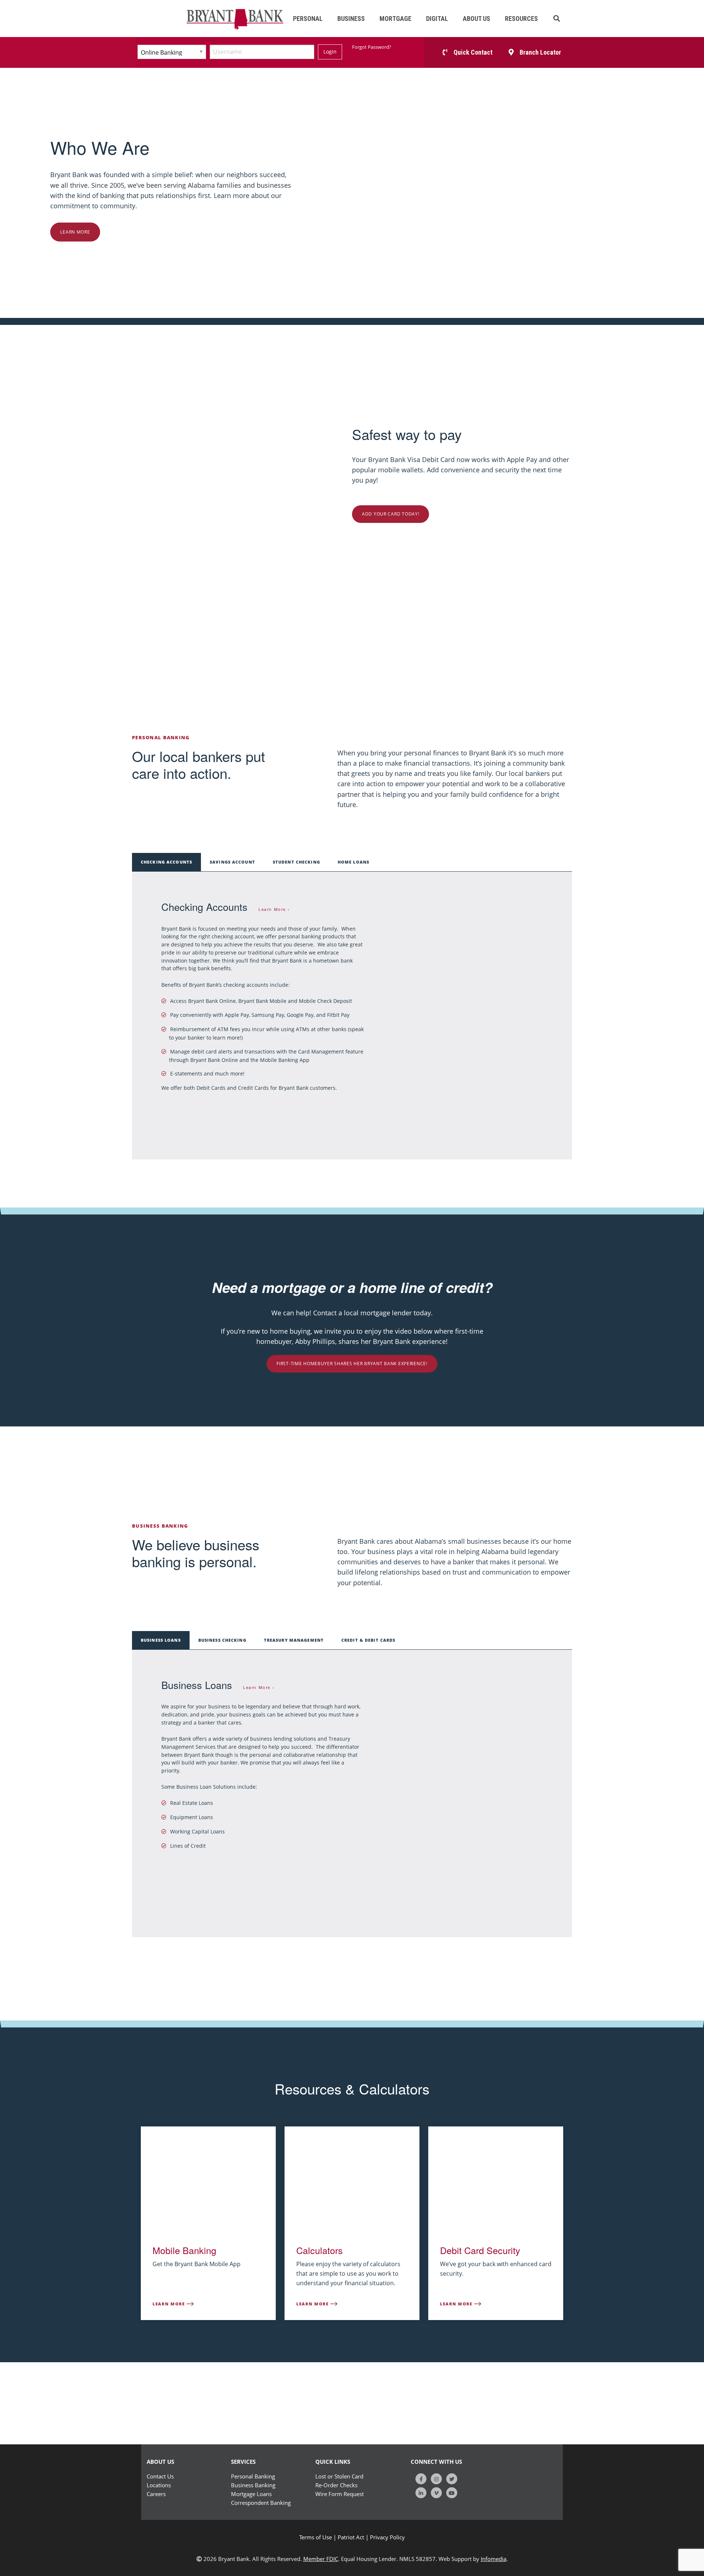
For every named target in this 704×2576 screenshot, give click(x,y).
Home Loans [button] (353, 862)
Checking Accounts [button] (166, 862)
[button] (557, 19)
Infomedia (494, 2559)
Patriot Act (351, 2537)
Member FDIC (321, 2559)
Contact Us (160, 2476)
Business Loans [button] (161, 1640)
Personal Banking (253, 2476)
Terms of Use (316, 2537)
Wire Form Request (340, 2494)
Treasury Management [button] (294, 1640)
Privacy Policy (387, 2537)
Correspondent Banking (261, 2503)
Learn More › (274, 909)
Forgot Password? (372, 47)
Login (330, 52)
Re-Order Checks (336, 2485)
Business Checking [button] (222, 1640)
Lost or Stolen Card (339, 2476)
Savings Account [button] (232, 862)
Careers (156, 2494)
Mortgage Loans (251, 2494)
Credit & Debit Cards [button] (368, 1640)
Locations (159, 2485)
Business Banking (253, 2485)
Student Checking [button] (296, 862)
